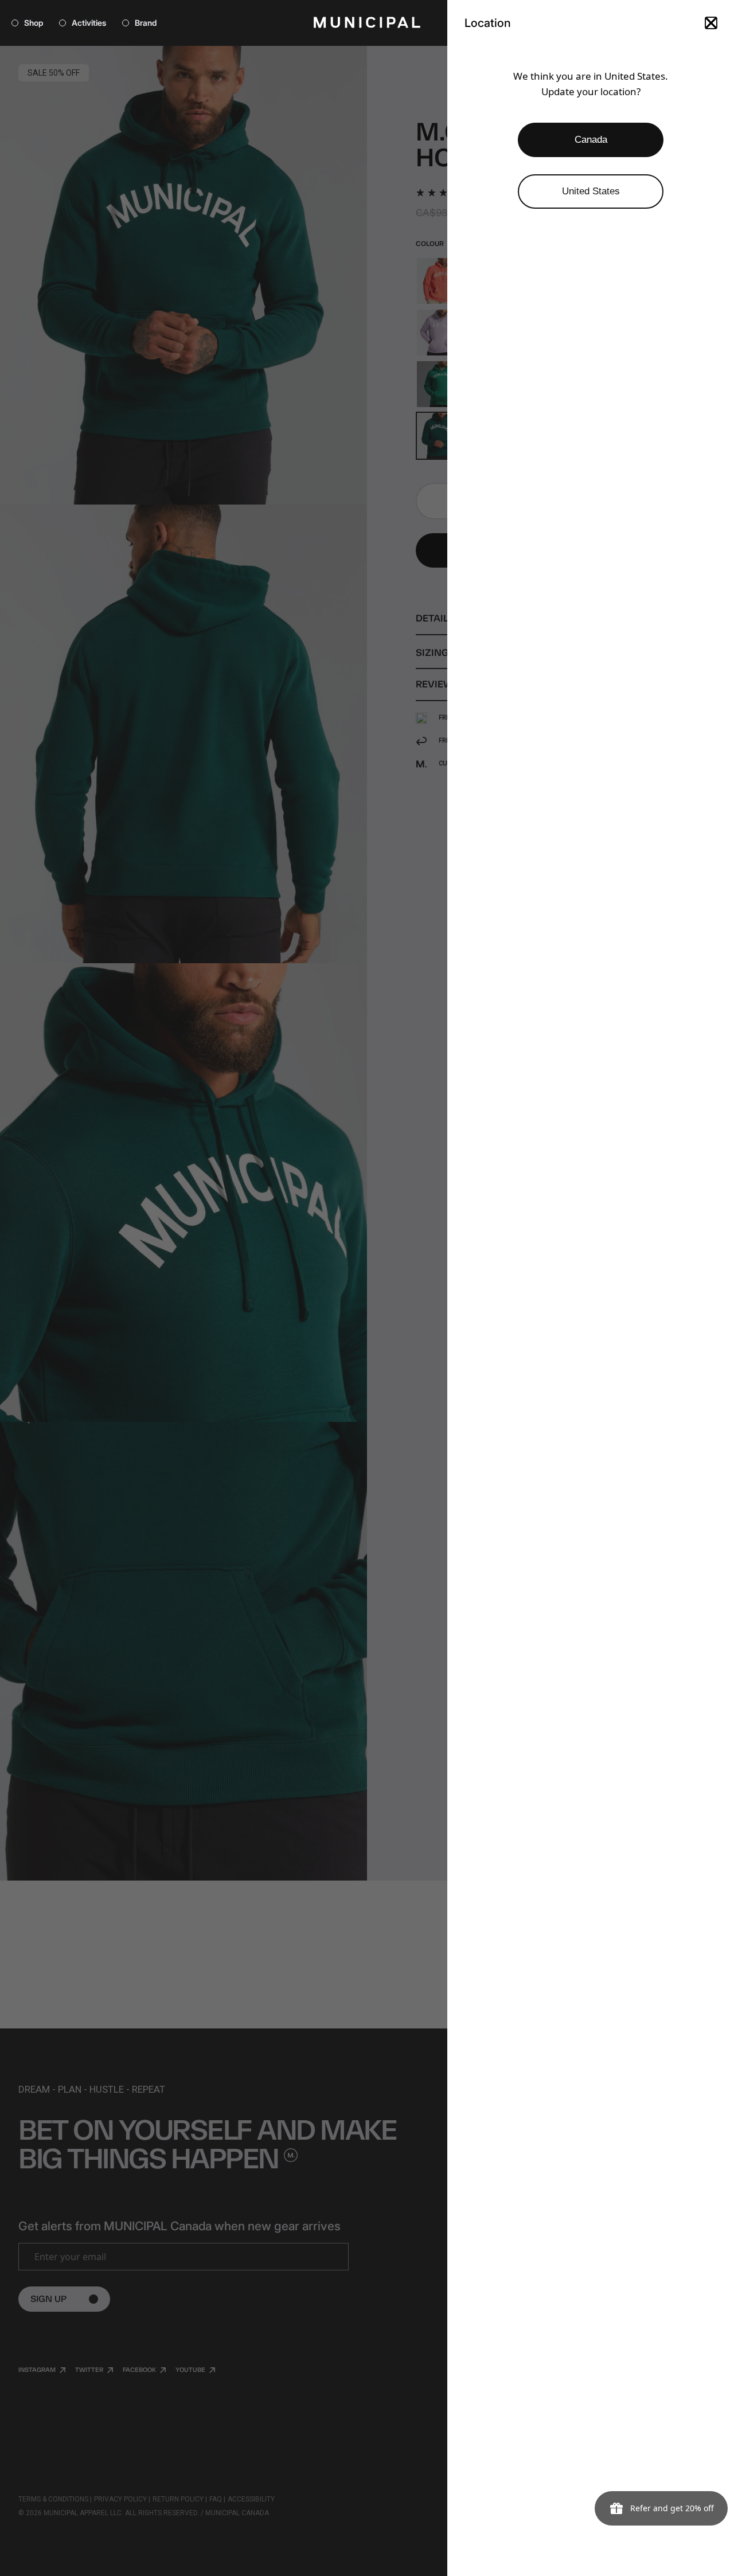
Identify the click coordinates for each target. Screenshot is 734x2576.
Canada (591, 140)
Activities (89, 23)
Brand (146, 23)
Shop (34, 23)
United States (591, 191)
